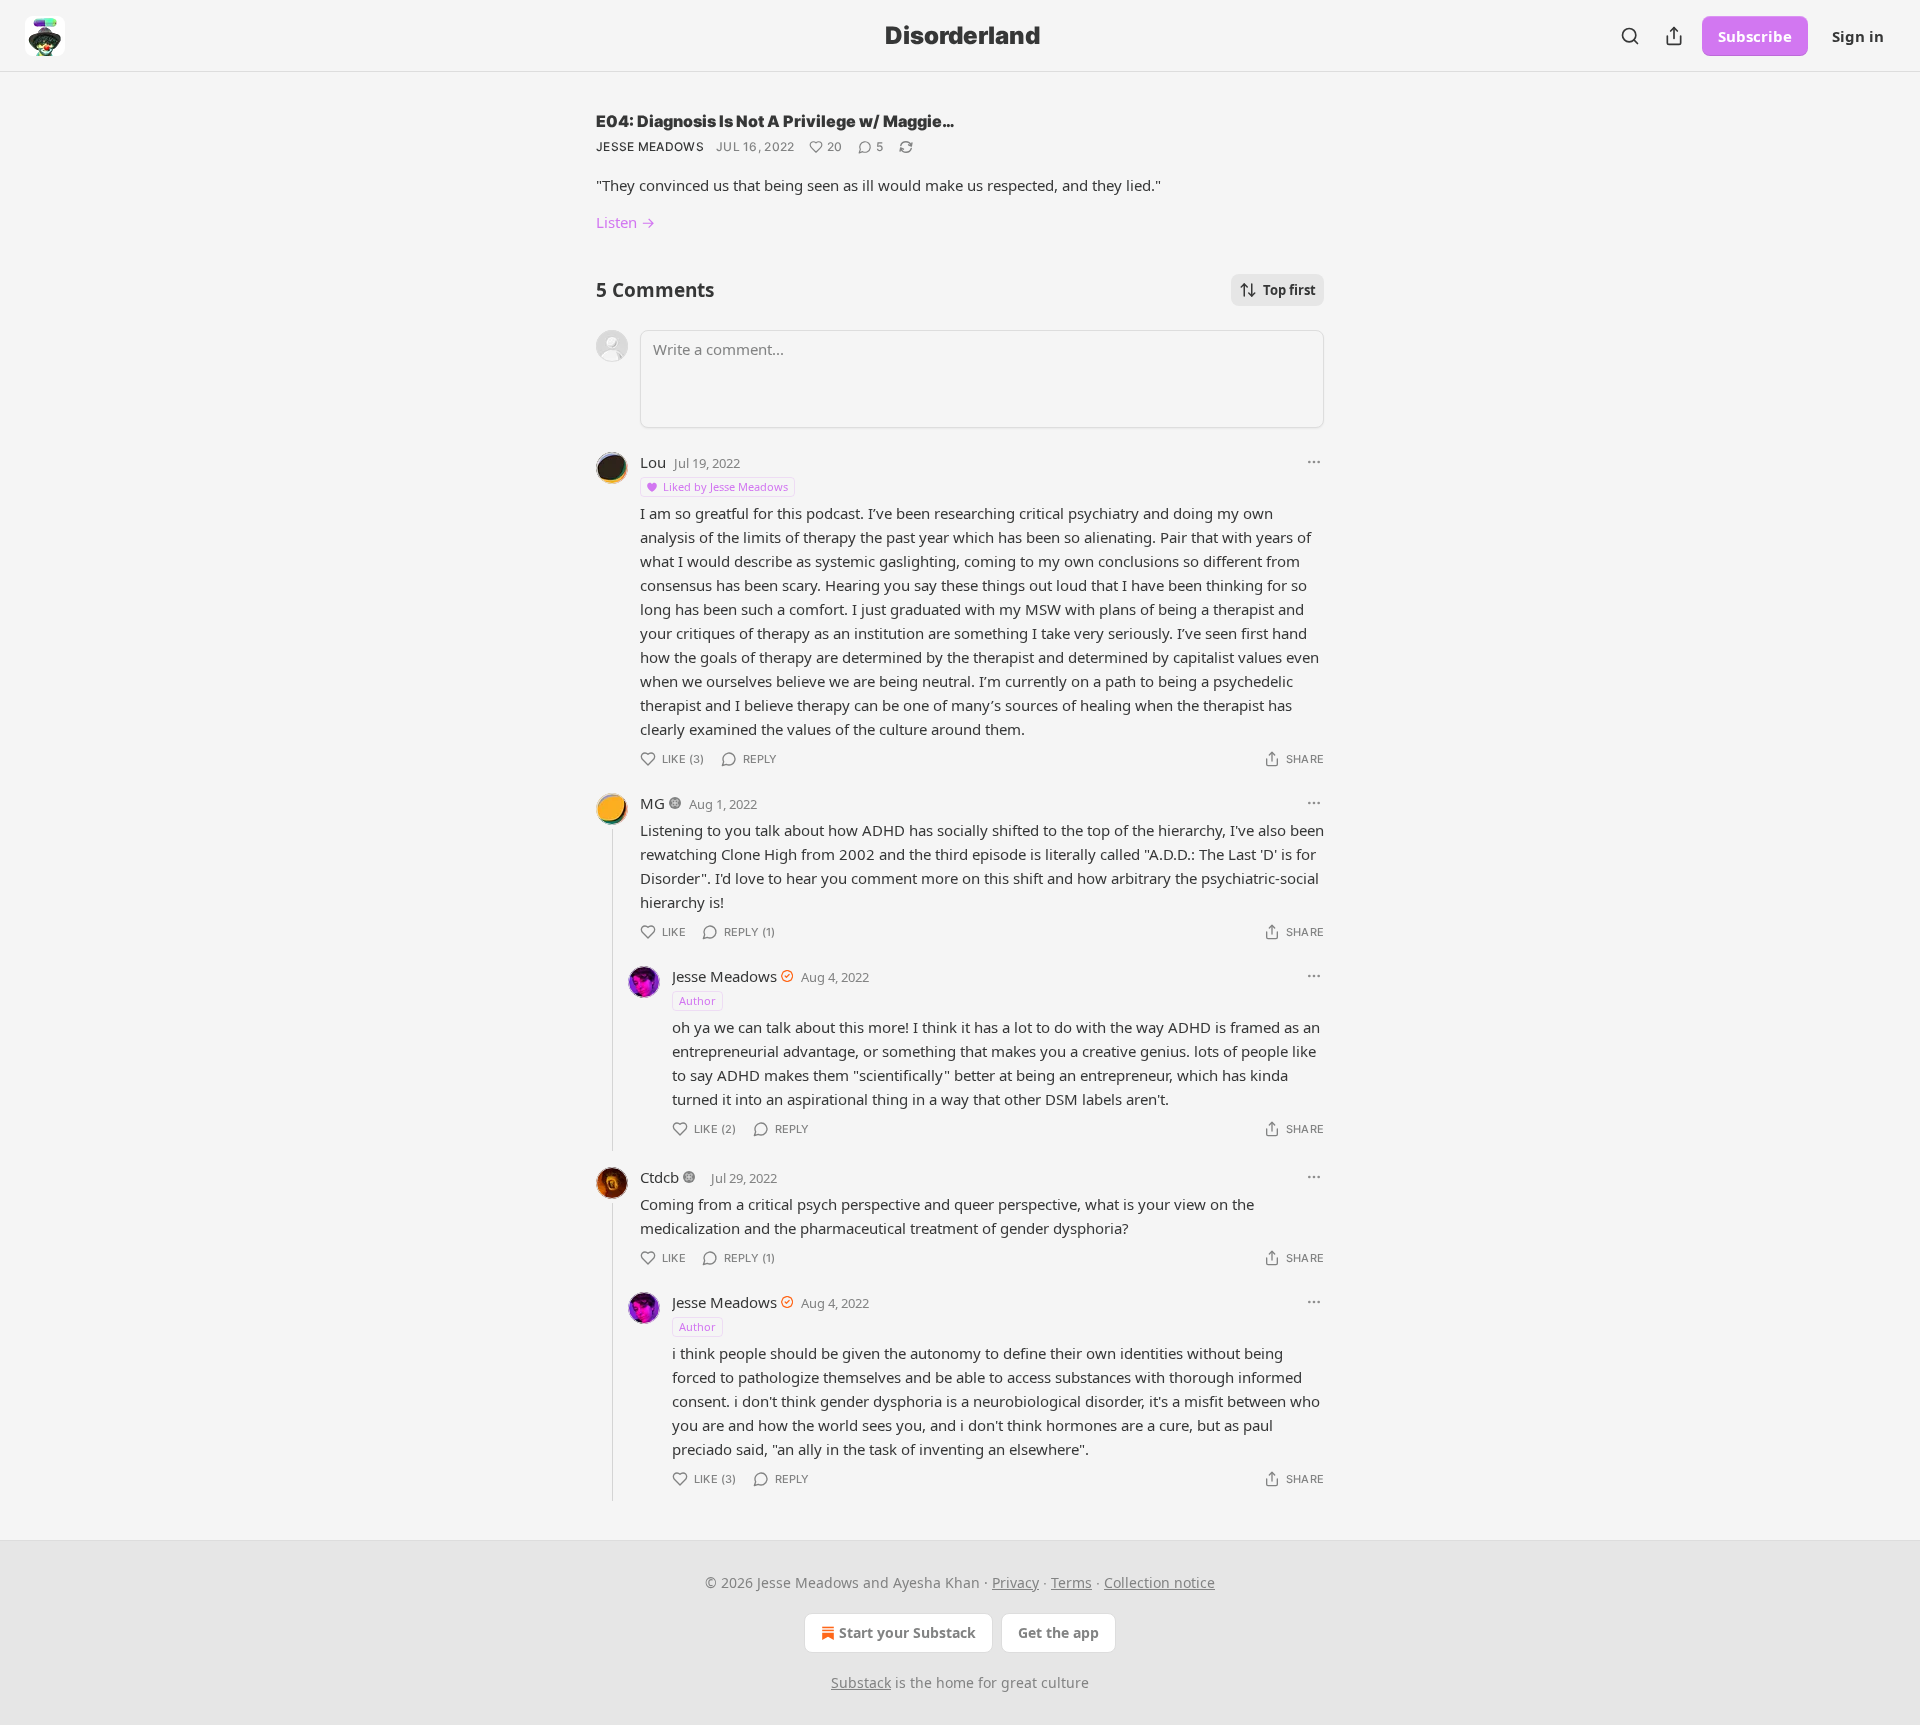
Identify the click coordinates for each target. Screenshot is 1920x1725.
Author (697, 1000)
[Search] (1630, 36)
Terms (1071, 1582)
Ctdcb (659, 1177)
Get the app (1058, 1632)
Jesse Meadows (650, 146)
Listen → (625, 222)
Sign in (1858, 36)
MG (652, 803)
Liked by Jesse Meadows (725, 486)
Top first (1289, 290)
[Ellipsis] (1314, 462)
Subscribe (1755, 36)
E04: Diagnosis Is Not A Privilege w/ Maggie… (775, 121)
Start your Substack (907, 1632)
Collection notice (1159, 1582)
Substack (861, 1682)
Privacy (1015, 1582)
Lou (653, 462)
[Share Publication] (1674, 36)
